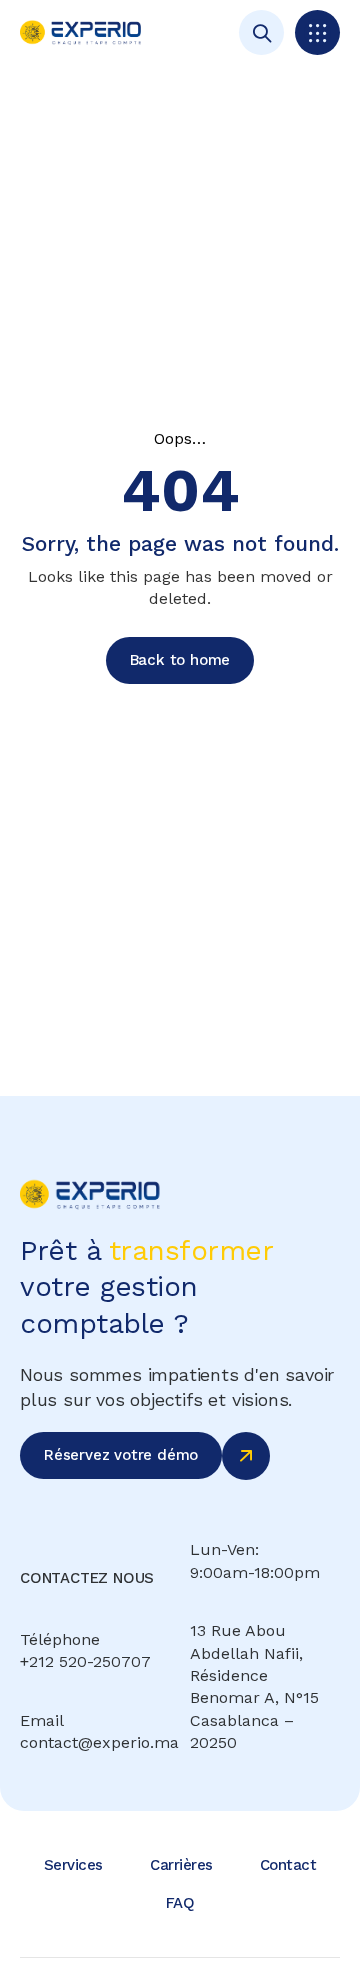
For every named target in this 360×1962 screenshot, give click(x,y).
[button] (317, 32)
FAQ (180, 1903)
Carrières (181, 1865)
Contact (288, 1865)
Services (73, 1865)
